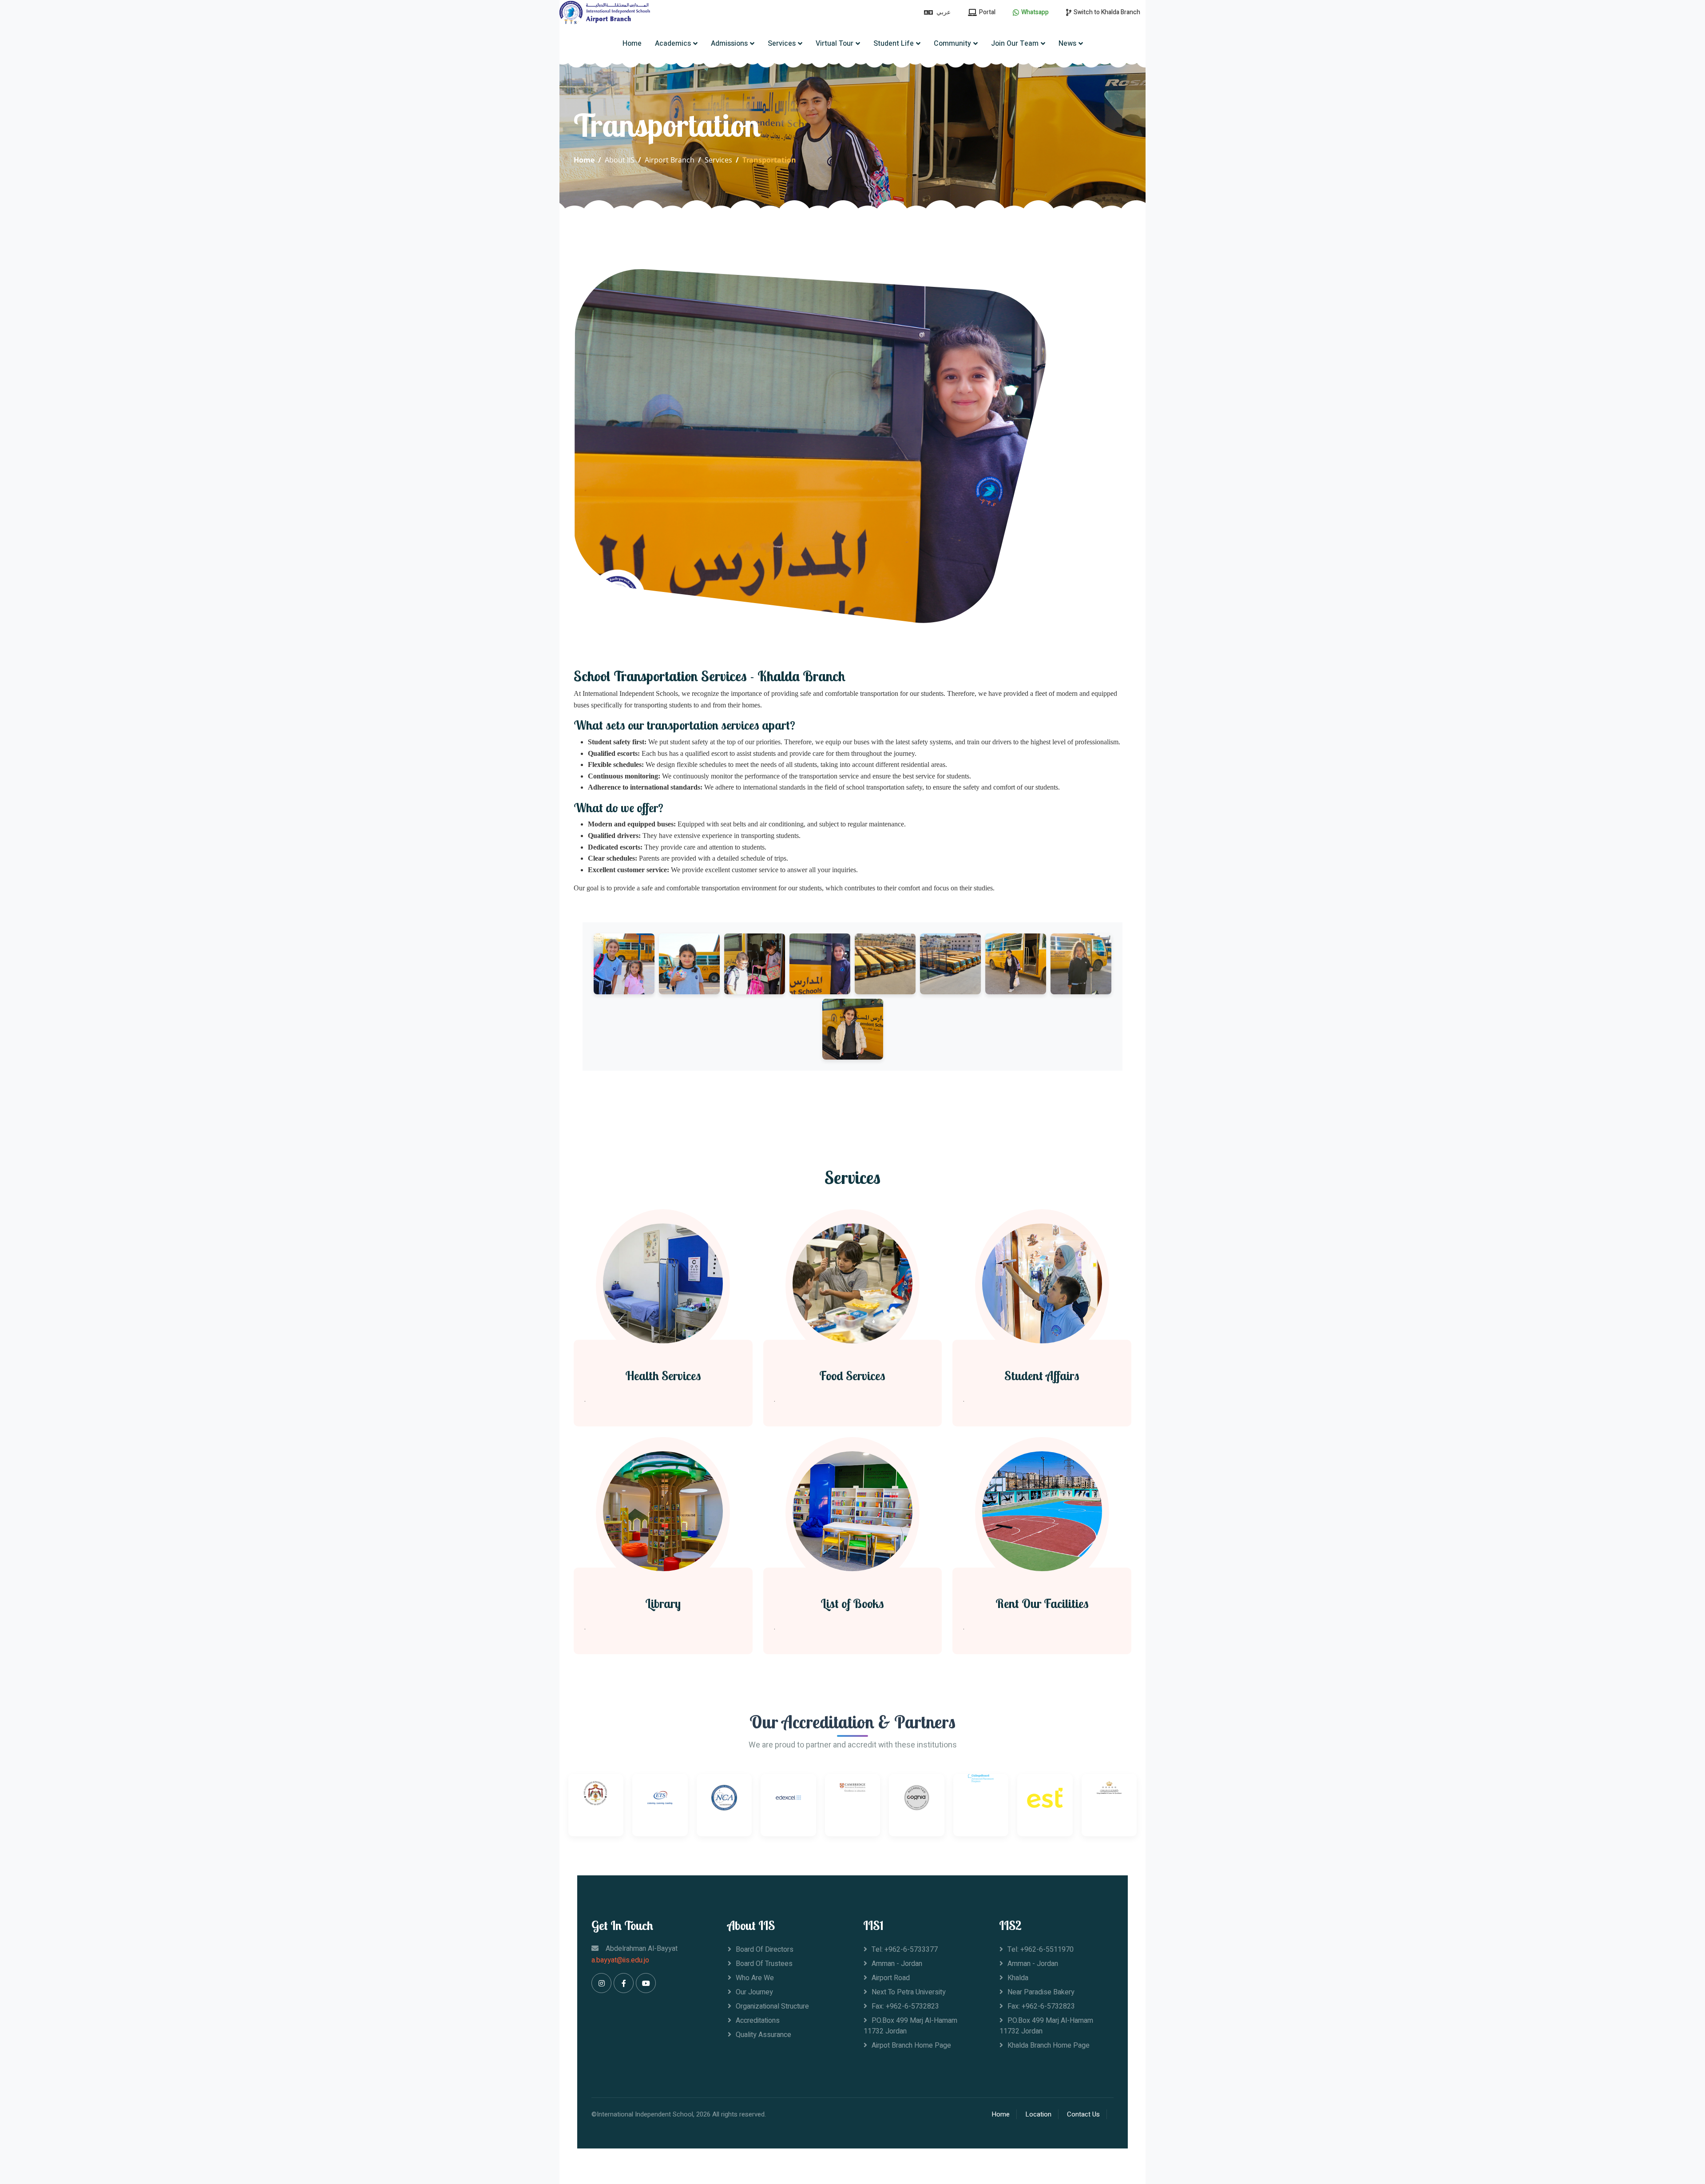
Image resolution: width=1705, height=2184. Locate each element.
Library (663, 1604)
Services (782, 44)
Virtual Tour (835, 44)
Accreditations (758, 2021)
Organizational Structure (772, 2006)
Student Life (894, 44)
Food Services (852, 1376)
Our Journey (754, 1992)
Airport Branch (670, 160)
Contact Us (1083, 2114)
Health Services (663, 1376)
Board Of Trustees (764, 1964)
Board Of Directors (765, 1950)
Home (632, 44)
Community (952, 44)
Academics (673, 44)
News (1067, 44)
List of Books (852, 1604)
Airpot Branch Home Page (911, 2045)
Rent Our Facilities (1042, 1604)
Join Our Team (1015, 44)
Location (1038, 2114)
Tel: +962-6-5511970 (1041, 1950)
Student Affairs (1042, 1376)
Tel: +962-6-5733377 (905, 1950)
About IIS (620, 160)
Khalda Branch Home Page (1049, 2045)
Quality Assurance (763, 2035)
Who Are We (755, 1978)
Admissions (729, 44)
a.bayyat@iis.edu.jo (620, 1960)
